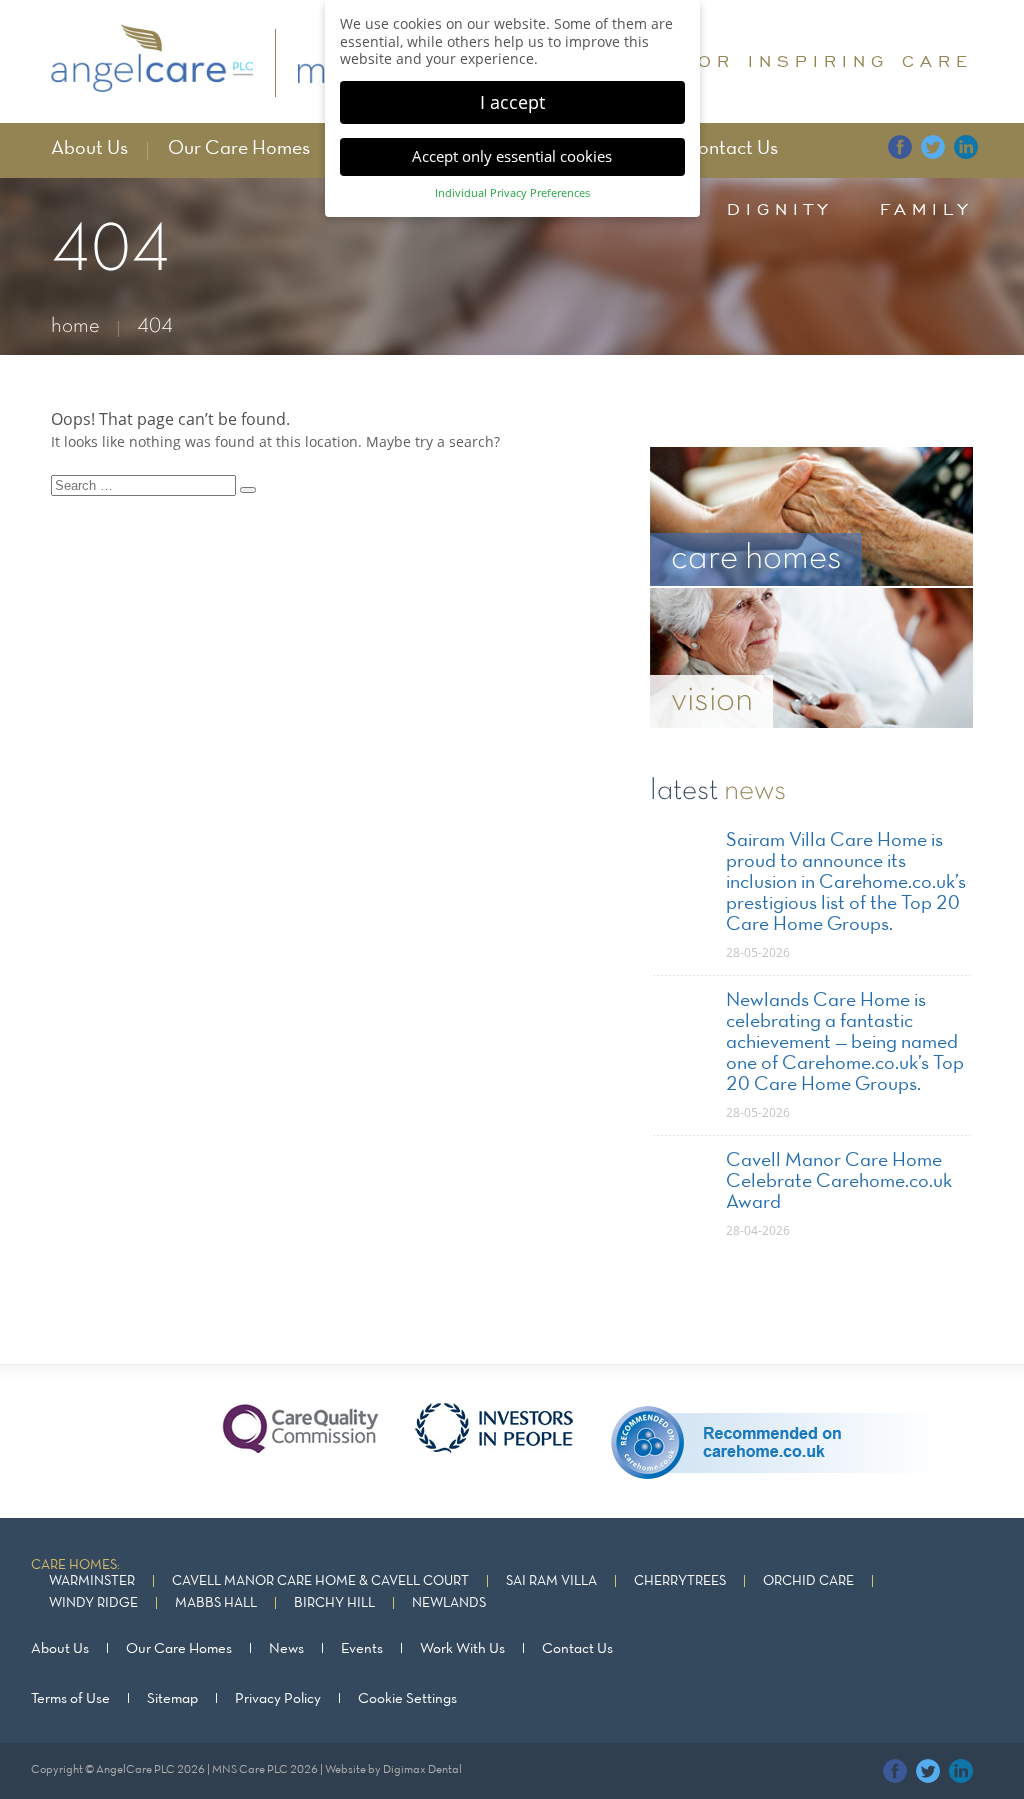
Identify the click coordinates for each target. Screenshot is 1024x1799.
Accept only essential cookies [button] (512, 156)
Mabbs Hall (216, 1603)
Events (362, 1649)
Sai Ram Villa (551, 1581)
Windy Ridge (93, 1603)
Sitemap (172, 1699)
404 (155, 326)
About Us (89, 149)
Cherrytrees (680, 1581)
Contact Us (730, 149)
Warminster (92, 1581)
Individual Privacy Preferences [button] (512, 193)
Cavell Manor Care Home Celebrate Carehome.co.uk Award (839, 1182)
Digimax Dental (422, 1770)
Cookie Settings (407, 1699)
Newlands (449, 1603)
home (75, 326)
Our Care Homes (239, 149)
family (926, 209)
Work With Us (462, 1649)
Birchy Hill (334, 1603)
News (286, 1649)
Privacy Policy (278, 1699)
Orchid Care (808, 1581)
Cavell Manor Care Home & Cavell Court (320, 1581)
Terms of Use (70, 1699)
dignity (780, 209)
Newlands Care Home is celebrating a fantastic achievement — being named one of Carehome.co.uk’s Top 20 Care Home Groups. (845, 1043)
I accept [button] (512, 102)
